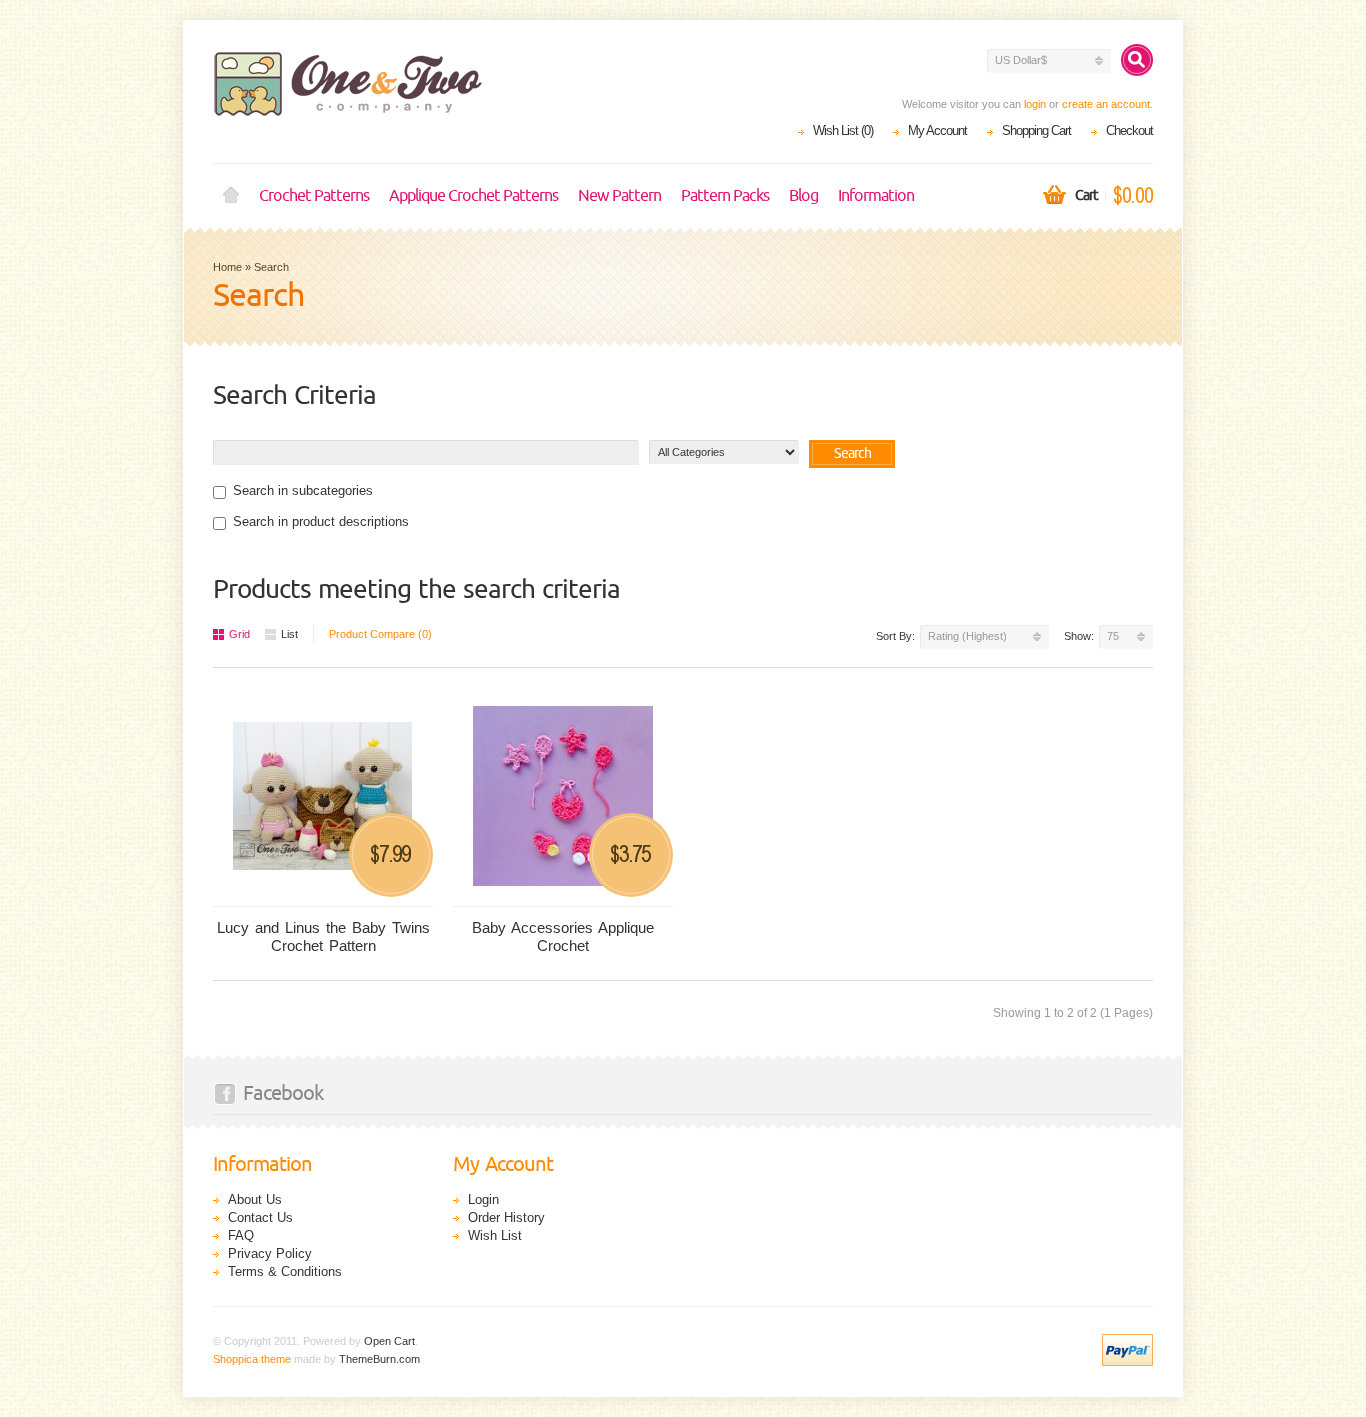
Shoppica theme (252, 1359)
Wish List (495, 1235)
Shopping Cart (1036, 130)
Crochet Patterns (314, 196)
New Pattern (619, 196)
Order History (506, 1217)
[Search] (1137, 60)
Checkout (1129, 130)
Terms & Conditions (285, 1271)
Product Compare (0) (380, 634)
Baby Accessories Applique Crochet (563, 936)
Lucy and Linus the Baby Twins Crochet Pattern (323, 936)
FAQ (241, 1235)
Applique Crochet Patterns (473, 196)
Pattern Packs (725, 196)
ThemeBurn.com (379, 1359)
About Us (255, 1199)
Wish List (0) (843, 130)
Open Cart (389, 1341)
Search (271, 267)
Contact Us (260, 1217)
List (289, 634)
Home (231, 196)
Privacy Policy (270, 1253)
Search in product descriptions (321, 521)
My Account (937, 130)
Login (483, 1199)
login (1035, 104)
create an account (1106, 104)
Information (876, 196)
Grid (239, 634)
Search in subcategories (303, 490)
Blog (803, 196)
